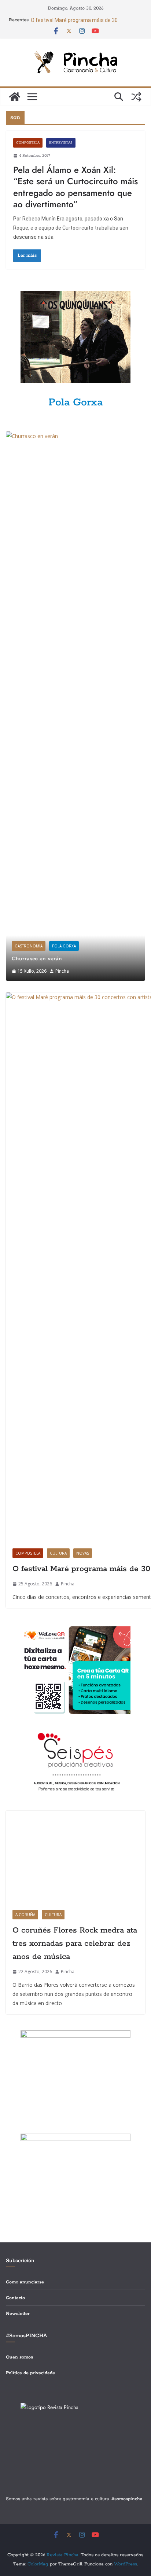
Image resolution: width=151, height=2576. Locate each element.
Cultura (58, 1553)
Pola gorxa (64, 946)
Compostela (28, 143)
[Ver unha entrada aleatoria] (136, 97)
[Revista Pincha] (15, 97)
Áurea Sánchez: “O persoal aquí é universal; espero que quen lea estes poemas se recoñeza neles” (81, 21)
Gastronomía (29, 946)
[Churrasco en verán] (75, 436)
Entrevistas (61, 143)
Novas (83, 1553)
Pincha (62, 971)
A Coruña (25, 2371)
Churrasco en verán (37, 959)
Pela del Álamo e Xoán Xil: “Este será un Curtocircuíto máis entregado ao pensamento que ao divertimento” (75, 187)
